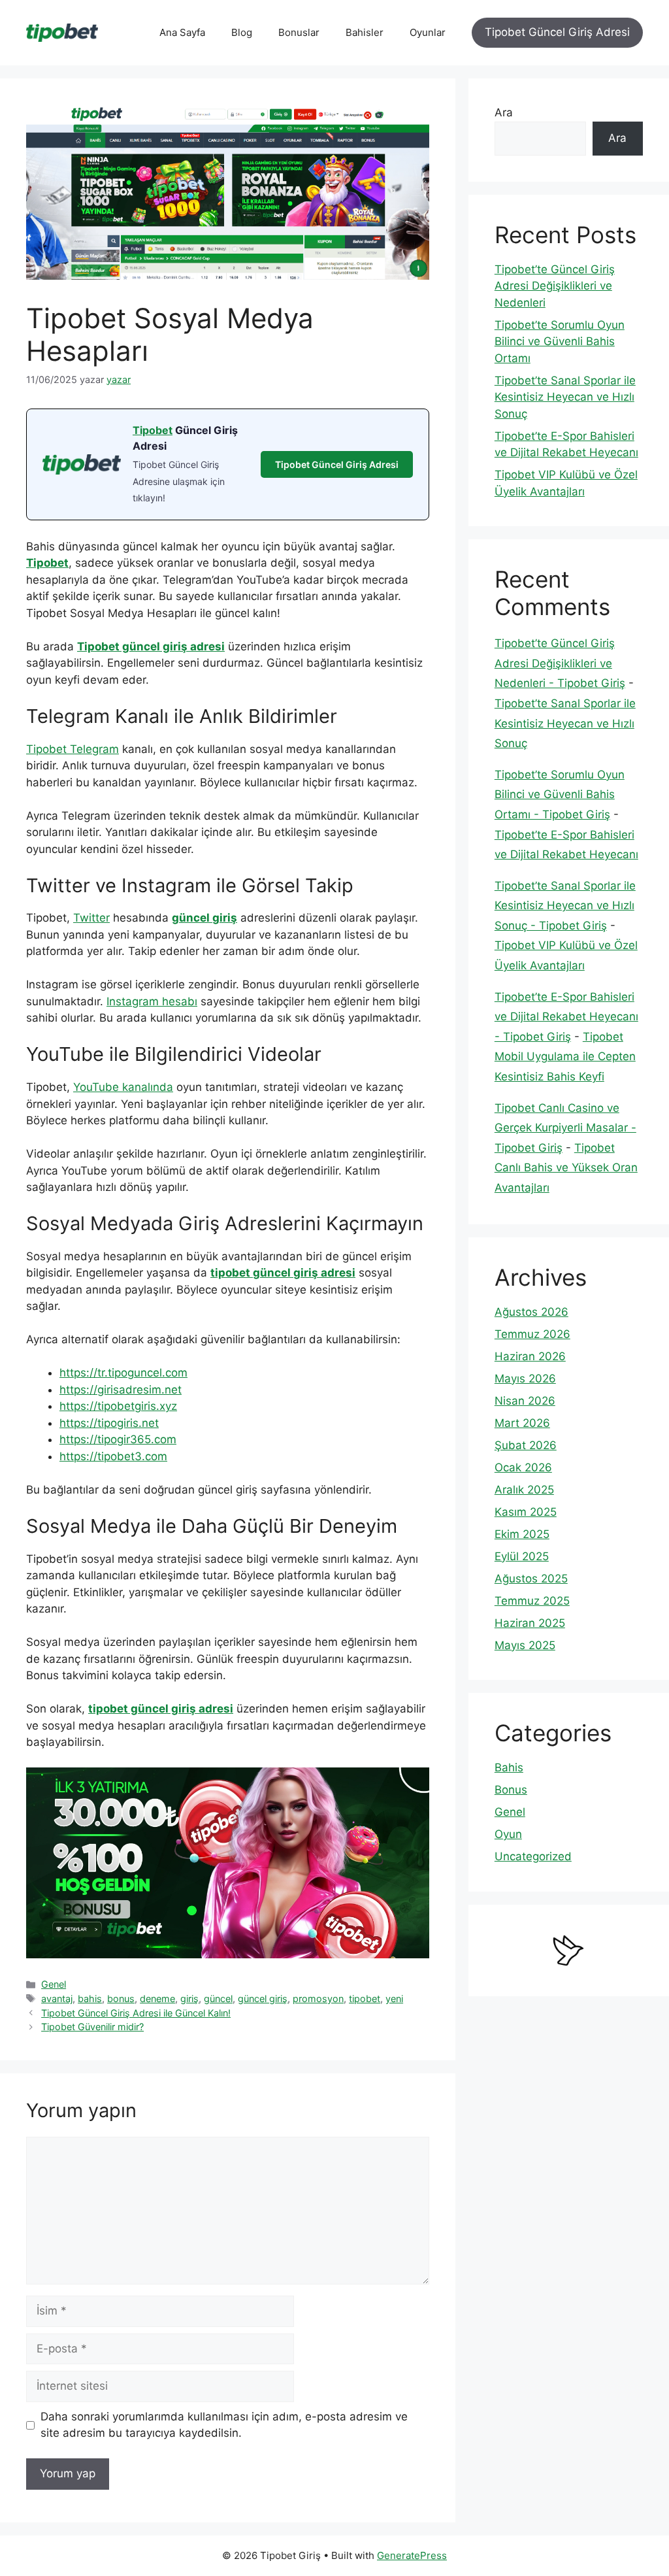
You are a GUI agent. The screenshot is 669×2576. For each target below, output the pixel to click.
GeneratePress (412, 2555)
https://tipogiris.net (109, 1423)
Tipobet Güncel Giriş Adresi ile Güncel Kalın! (136, 2013)
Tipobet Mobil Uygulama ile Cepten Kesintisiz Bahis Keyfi (565, 1057)
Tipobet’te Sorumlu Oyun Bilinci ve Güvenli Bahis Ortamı (560, 342)
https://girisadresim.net (121, 1390)
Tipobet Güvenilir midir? (92, 2027)
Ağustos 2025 (531, 1579)
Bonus (511, 1790)
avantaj (57, 1999)
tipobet (365, 1999)
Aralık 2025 (524, 1490)
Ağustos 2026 (531, 1312)
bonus (121, 1999)
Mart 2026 (522, 1423)
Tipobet (153, 430)
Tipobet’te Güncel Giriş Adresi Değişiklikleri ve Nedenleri (555, 286)
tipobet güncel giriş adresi (283, 1273)
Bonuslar (299, 32)
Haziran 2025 (530, 1623)
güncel (218, 1999)
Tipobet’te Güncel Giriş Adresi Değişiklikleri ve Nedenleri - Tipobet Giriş (560, 663)
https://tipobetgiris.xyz (118, 1406)
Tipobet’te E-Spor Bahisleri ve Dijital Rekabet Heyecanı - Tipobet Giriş (566, 1017)
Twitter (91, 918)
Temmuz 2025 (532, 1601)
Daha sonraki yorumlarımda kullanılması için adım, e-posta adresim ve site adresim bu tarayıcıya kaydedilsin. (224, 2425)
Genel (54, 1984)
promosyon (318, 1999)
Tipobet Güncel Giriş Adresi (557, 32)
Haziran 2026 (530, 1356)
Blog (242, 32)
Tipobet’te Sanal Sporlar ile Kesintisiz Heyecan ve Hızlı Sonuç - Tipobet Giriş (565, 906)
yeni (394, 1999)
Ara (504, 112)
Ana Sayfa (182, 32)
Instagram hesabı (152, 1001)
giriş (189, 1999)
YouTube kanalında (123, 1087)
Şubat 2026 (526, 1445)
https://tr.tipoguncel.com (123, 1373)
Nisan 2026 (525, 1401)
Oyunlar (428, 32)
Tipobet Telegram (73, 749)
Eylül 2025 (522, 1556)
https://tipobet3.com (113, 1456)
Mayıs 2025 (525, 1645)
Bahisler (365, 32)
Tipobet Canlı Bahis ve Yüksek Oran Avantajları (566, 1168)
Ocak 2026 (523, 1467)
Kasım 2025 (526, 1512)
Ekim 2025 (522, 1534)
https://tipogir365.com (118, 1439)
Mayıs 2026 (525, 1379)
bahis (90, 1999)
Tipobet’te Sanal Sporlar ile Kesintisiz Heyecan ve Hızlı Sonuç (565, 397)
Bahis (509, 1767)
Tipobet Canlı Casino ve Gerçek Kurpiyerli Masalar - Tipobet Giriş (565, 1128)
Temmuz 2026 (532, 1334)
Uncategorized (533, 1856)
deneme (157, 1999)
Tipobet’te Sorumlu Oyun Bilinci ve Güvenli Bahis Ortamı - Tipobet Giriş (560, 795)
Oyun (508, 1834)
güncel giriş (204, 918)
